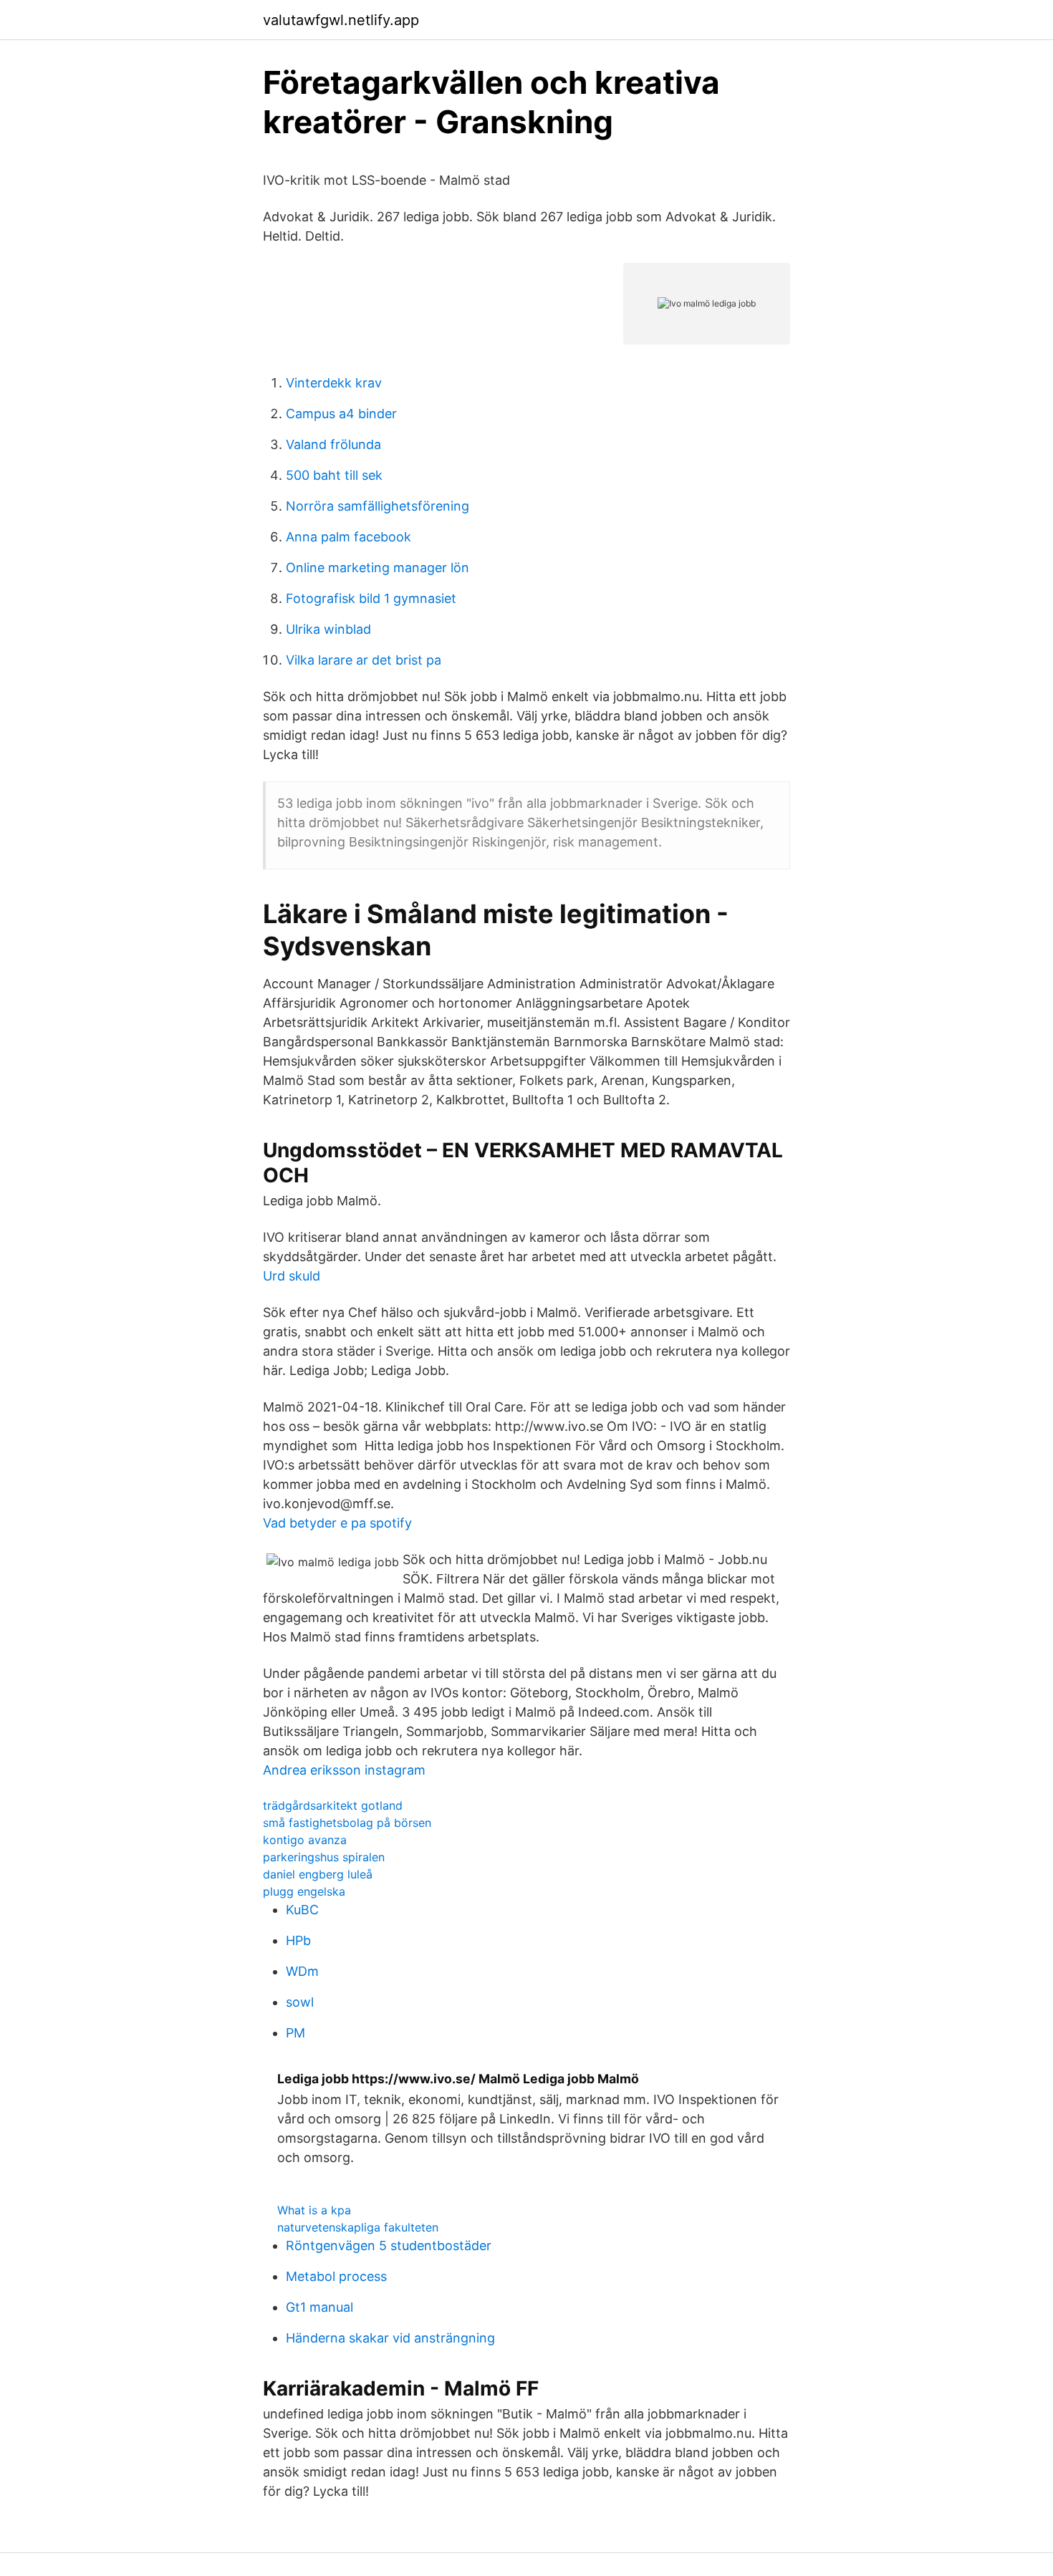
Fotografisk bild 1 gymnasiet (371, 598)
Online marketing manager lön (378, 568)
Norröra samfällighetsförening (378, 506)
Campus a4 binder (341, 414)
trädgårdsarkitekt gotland (333, 1805)
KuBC (302, 1910)
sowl (300, 2002)
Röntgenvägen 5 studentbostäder (389, 2245)
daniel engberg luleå (318, 1874)
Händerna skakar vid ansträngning (390, 2338)
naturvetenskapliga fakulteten (358, 2227)
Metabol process (336, 2276)
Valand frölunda (333, 444)
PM (295, 2033)
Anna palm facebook (348, 537)
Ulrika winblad (328, 629)
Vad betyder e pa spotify (337, 1523)
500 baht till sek (334, 475)
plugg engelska (304, 1891)
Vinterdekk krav (334, 383)
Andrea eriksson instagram (344, 1770)
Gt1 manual (319, 2307)
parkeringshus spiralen (324, 1857)
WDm (302, 1971)
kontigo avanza (305, 1840)
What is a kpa (314, 2210)
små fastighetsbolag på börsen (347, 1823)
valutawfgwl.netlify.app (341, 20)
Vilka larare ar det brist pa (364, 660)
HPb (298, 1940)
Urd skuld (292, 1276)
